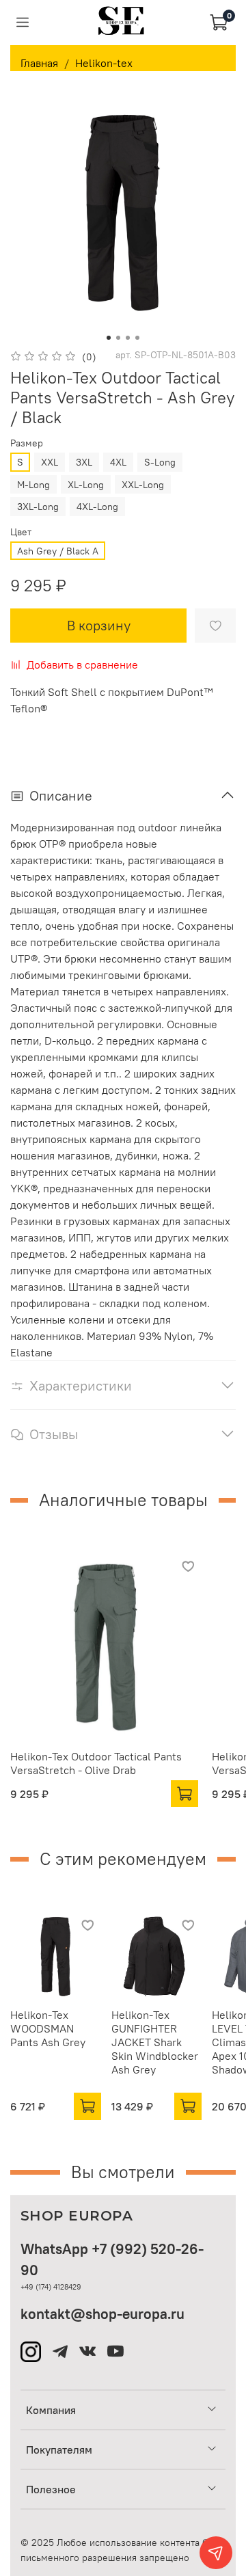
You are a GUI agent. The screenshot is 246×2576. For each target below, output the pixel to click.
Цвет (21, 532)
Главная (39, 63)
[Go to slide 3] (128, 338)
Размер (27, 443)
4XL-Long (97, 507)
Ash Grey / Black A (58, 551)
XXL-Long (143, 485)
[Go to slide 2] (118, 338)
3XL (84, 462)
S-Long (160, 462)
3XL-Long (38, 507)
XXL (50, 462)
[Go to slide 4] (137, 338)
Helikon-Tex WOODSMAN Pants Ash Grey (48, 2028)
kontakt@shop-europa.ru (102, 2314)
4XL (118, 462)
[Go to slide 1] (109, 338)
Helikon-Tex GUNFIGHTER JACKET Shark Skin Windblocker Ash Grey (155, 2042)
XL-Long (86, 485)
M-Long (33, 485)
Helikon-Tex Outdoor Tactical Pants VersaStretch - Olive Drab (96, 1763)
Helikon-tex (104, 63)
